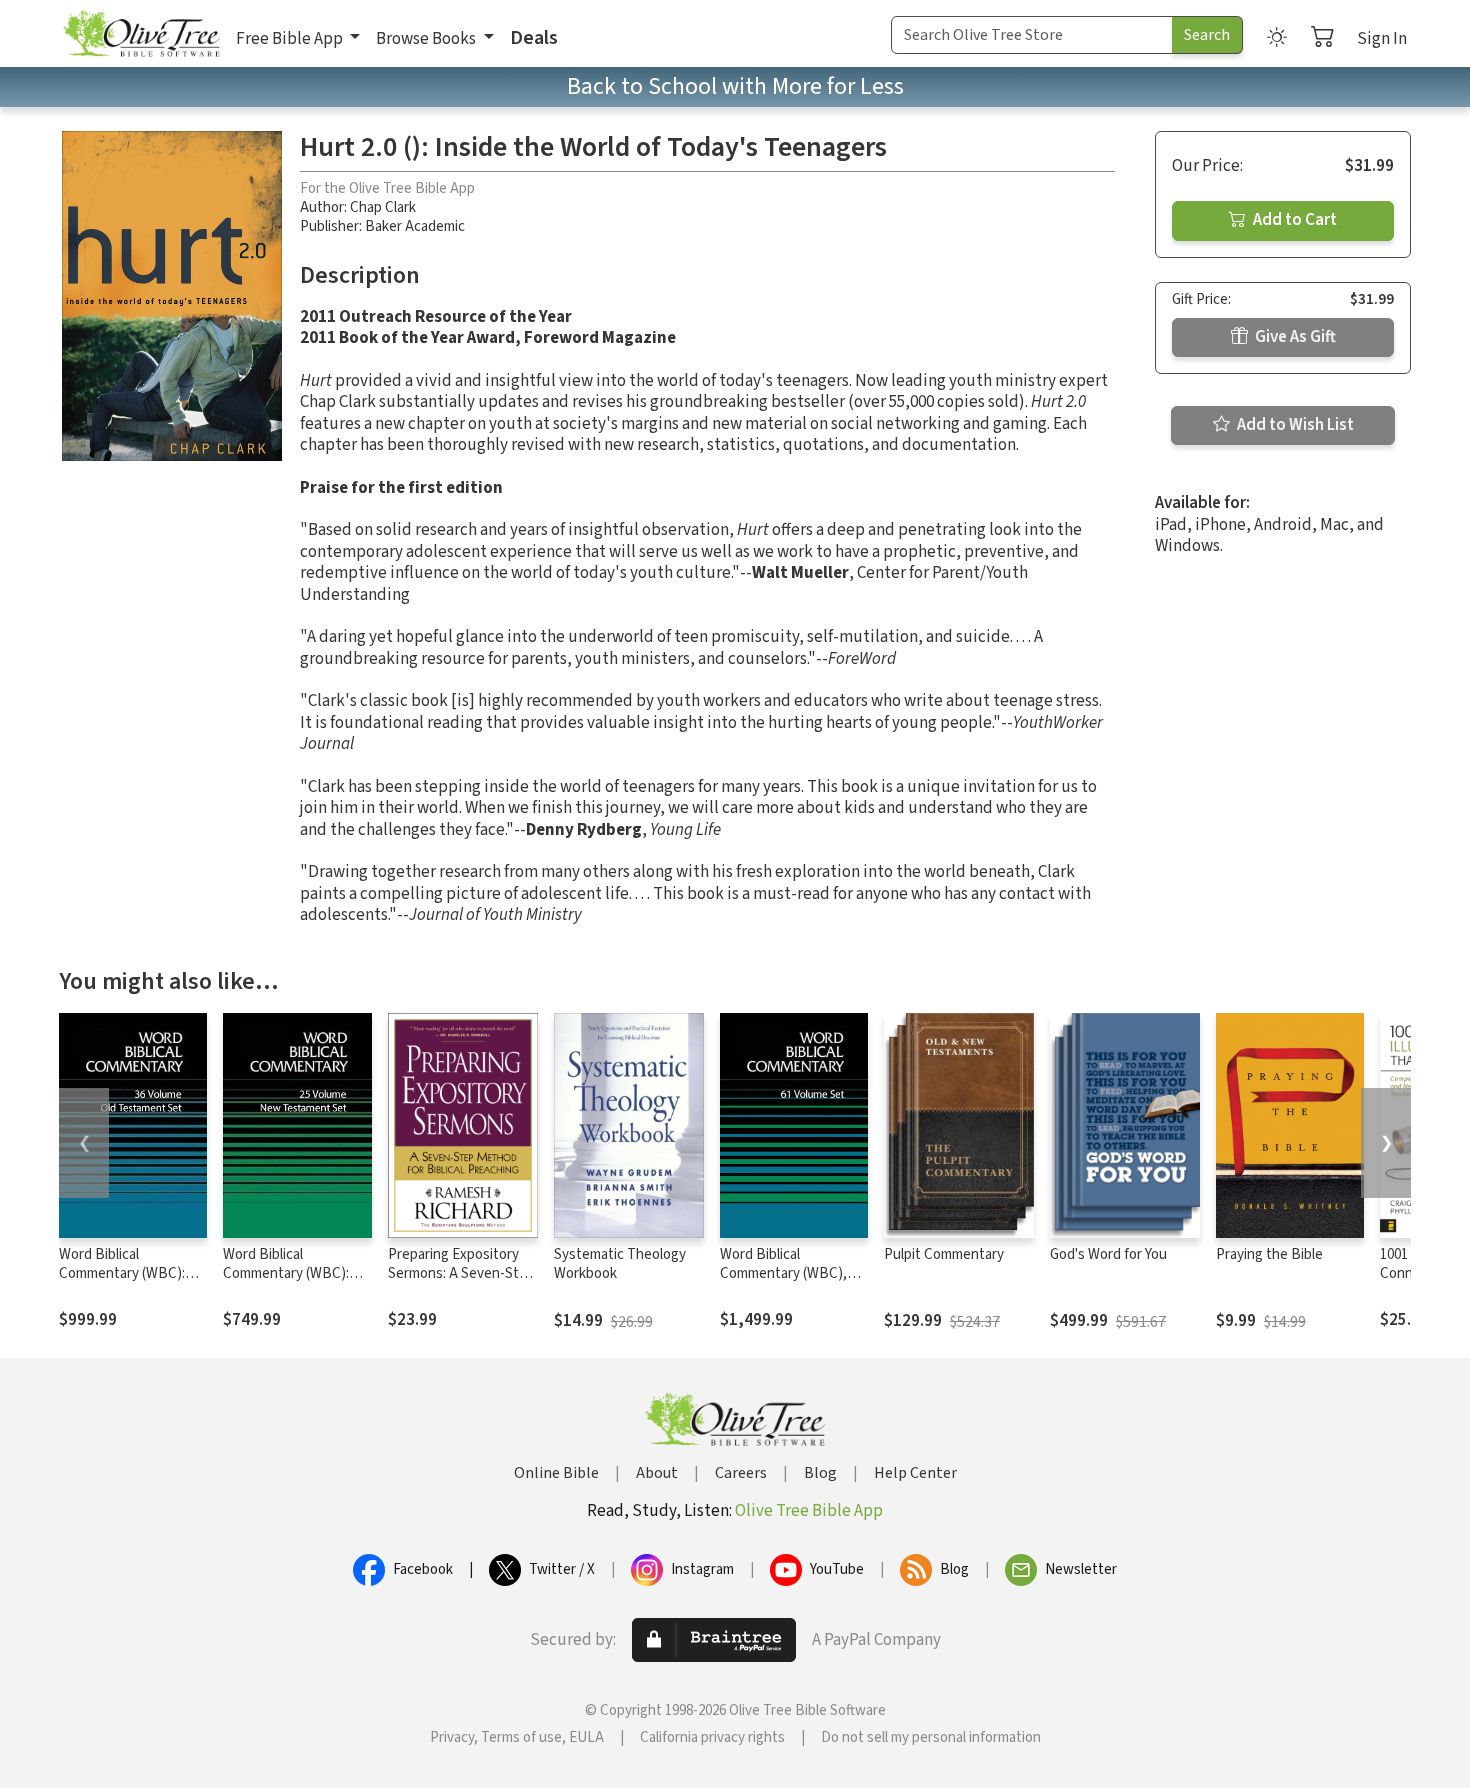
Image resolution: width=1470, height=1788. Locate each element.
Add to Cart (1293, 220)
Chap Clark (383, 207)
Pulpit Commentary (944, 1254)
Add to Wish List (1294, 425)
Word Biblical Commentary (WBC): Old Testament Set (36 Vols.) (128, 1283)
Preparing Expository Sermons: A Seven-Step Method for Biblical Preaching (461, 1283)
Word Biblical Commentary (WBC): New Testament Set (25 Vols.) (296, 1283)
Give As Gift (1294, 337)
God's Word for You (1108, 1254)
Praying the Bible (1269, 1254)
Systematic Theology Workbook (620, 1264)
